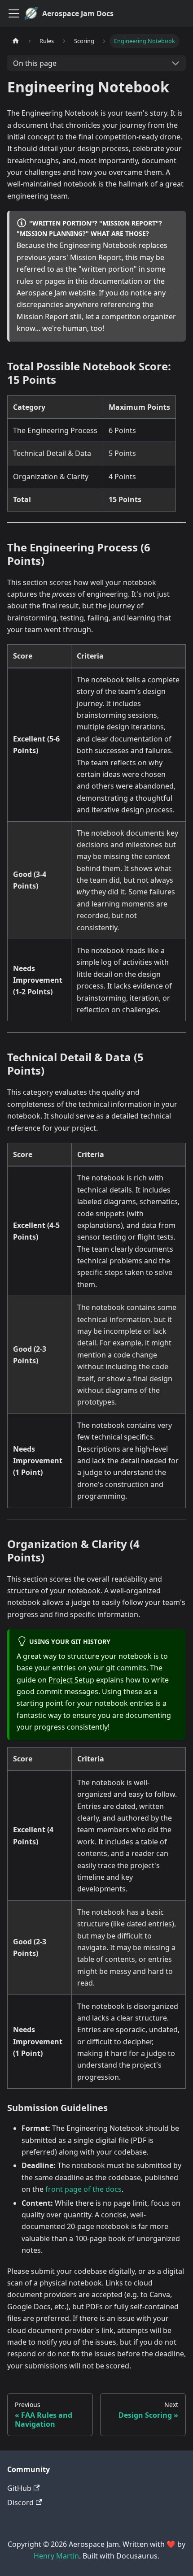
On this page (35, 63)
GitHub (19, 2488)
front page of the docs (83, 2189)
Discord (20, 2502)
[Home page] (16, 41)
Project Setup (71, 1680)
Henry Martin (56, 2556)
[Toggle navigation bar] (14, 13)
